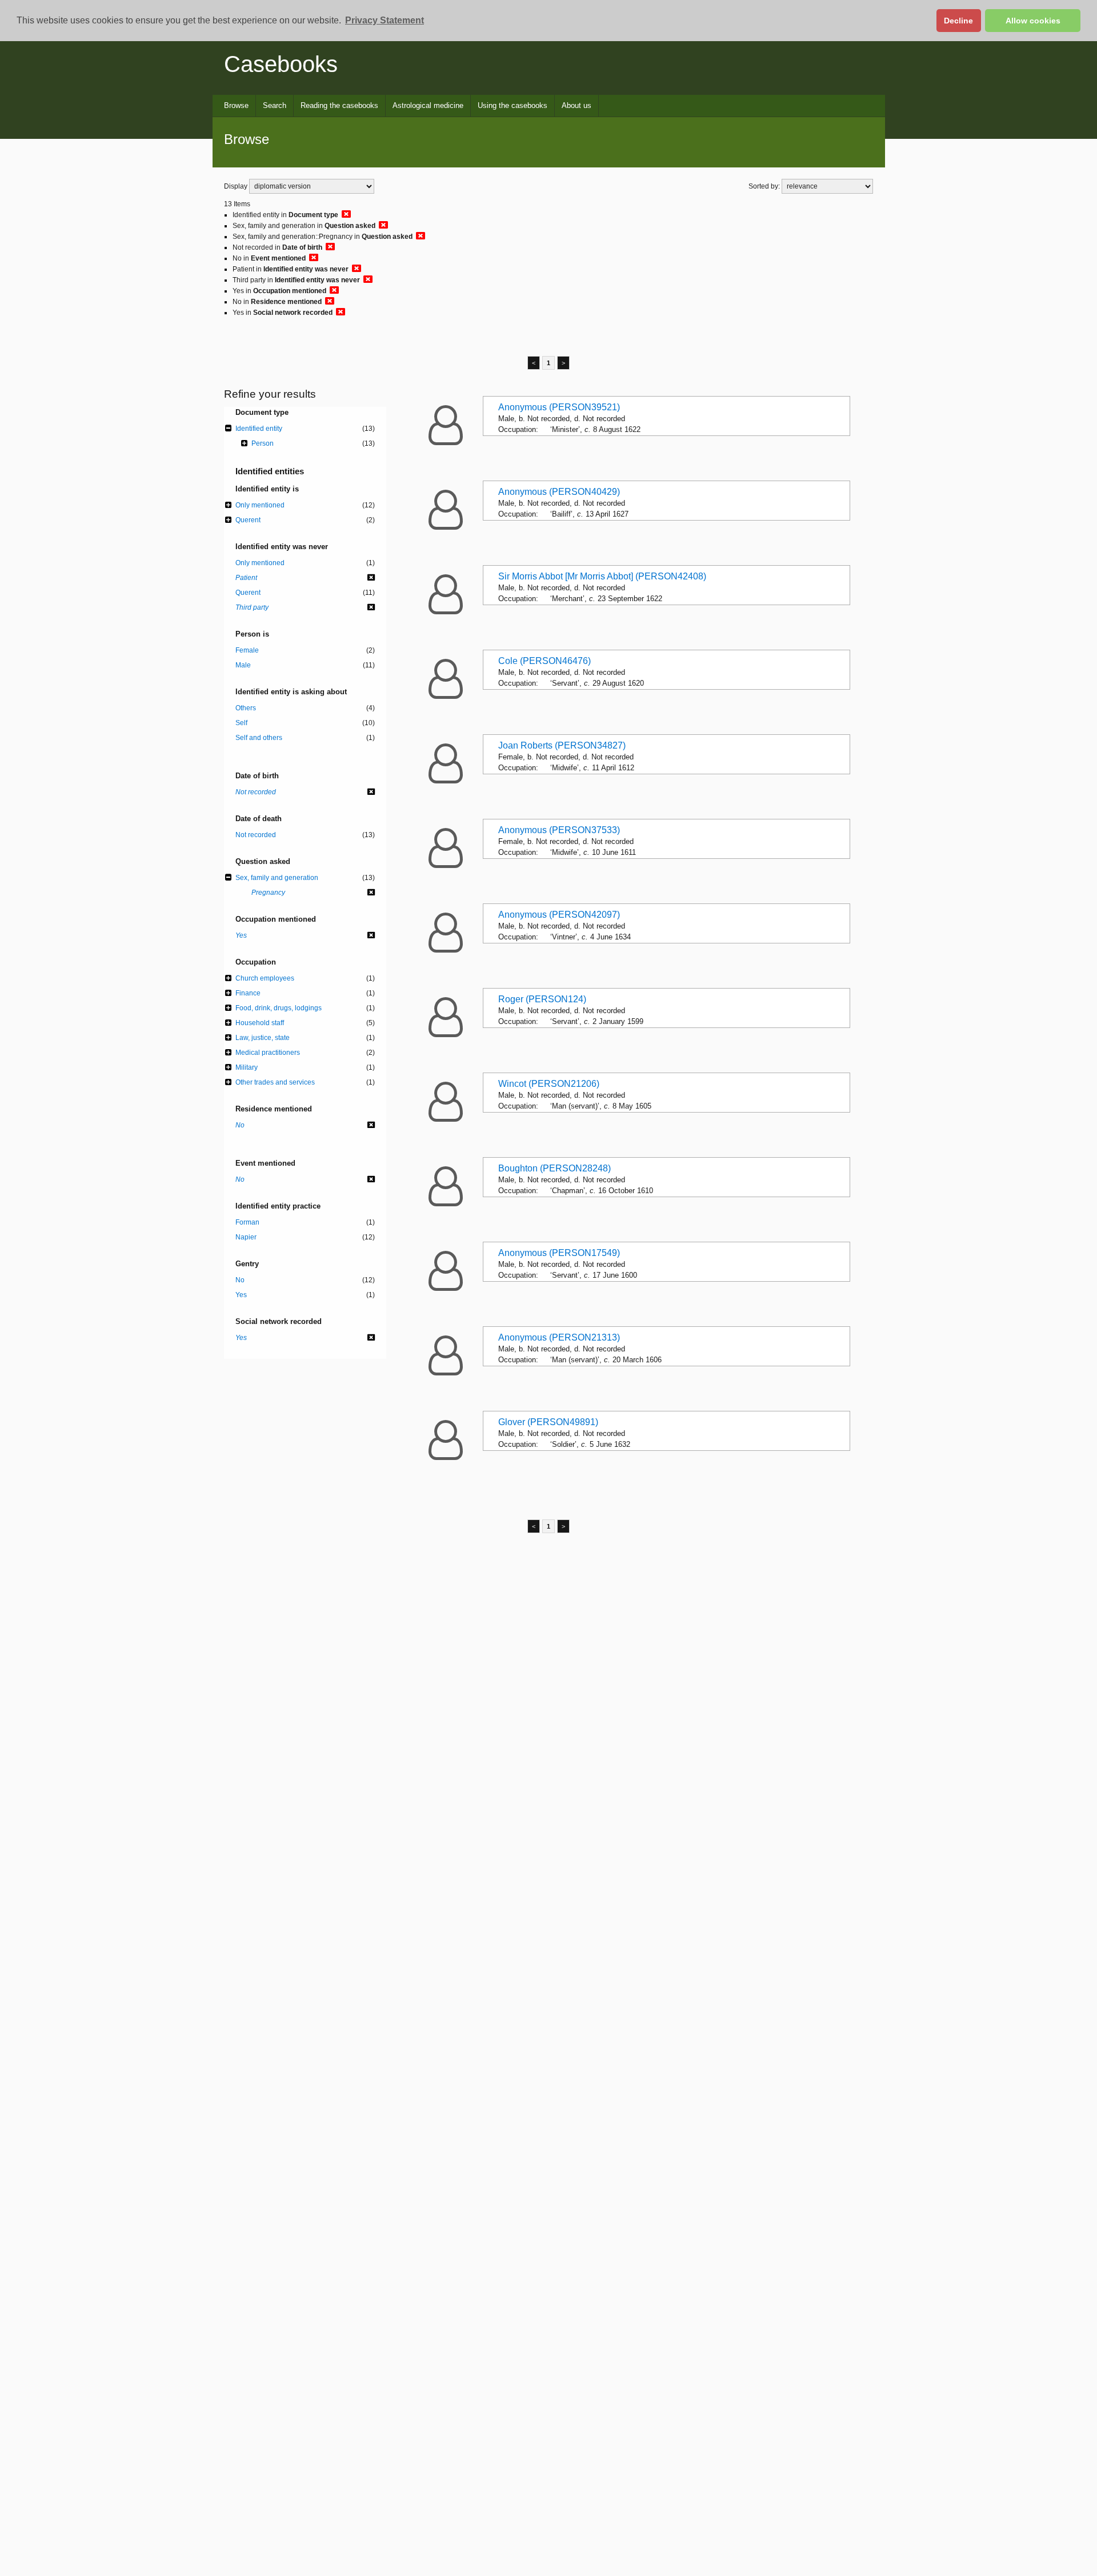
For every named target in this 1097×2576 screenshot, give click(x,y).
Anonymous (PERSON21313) (559, 1337)
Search (275, 105)
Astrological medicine (428, 105)
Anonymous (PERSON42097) (559, 915)
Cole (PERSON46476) (545, 661)
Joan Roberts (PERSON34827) (562, 745)
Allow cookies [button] (1033, 21)
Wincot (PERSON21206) (549, 1084)
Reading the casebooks (339, 105)
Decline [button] (958, 21)
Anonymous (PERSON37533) (559, 830)
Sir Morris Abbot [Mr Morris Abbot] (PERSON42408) (602, 576)
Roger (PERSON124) (542, 999)
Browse (236, 105)
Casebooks (281, 64)
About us (576, 105)
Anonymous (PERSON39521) (559, 407)
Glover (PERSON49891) (548, 1422)
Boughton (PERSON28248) (554, 1168)
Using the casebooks (513, 105)
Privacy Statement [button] (385, 20)
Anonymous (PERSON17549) (559, 1253)
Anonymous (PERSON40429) (559, 492)
